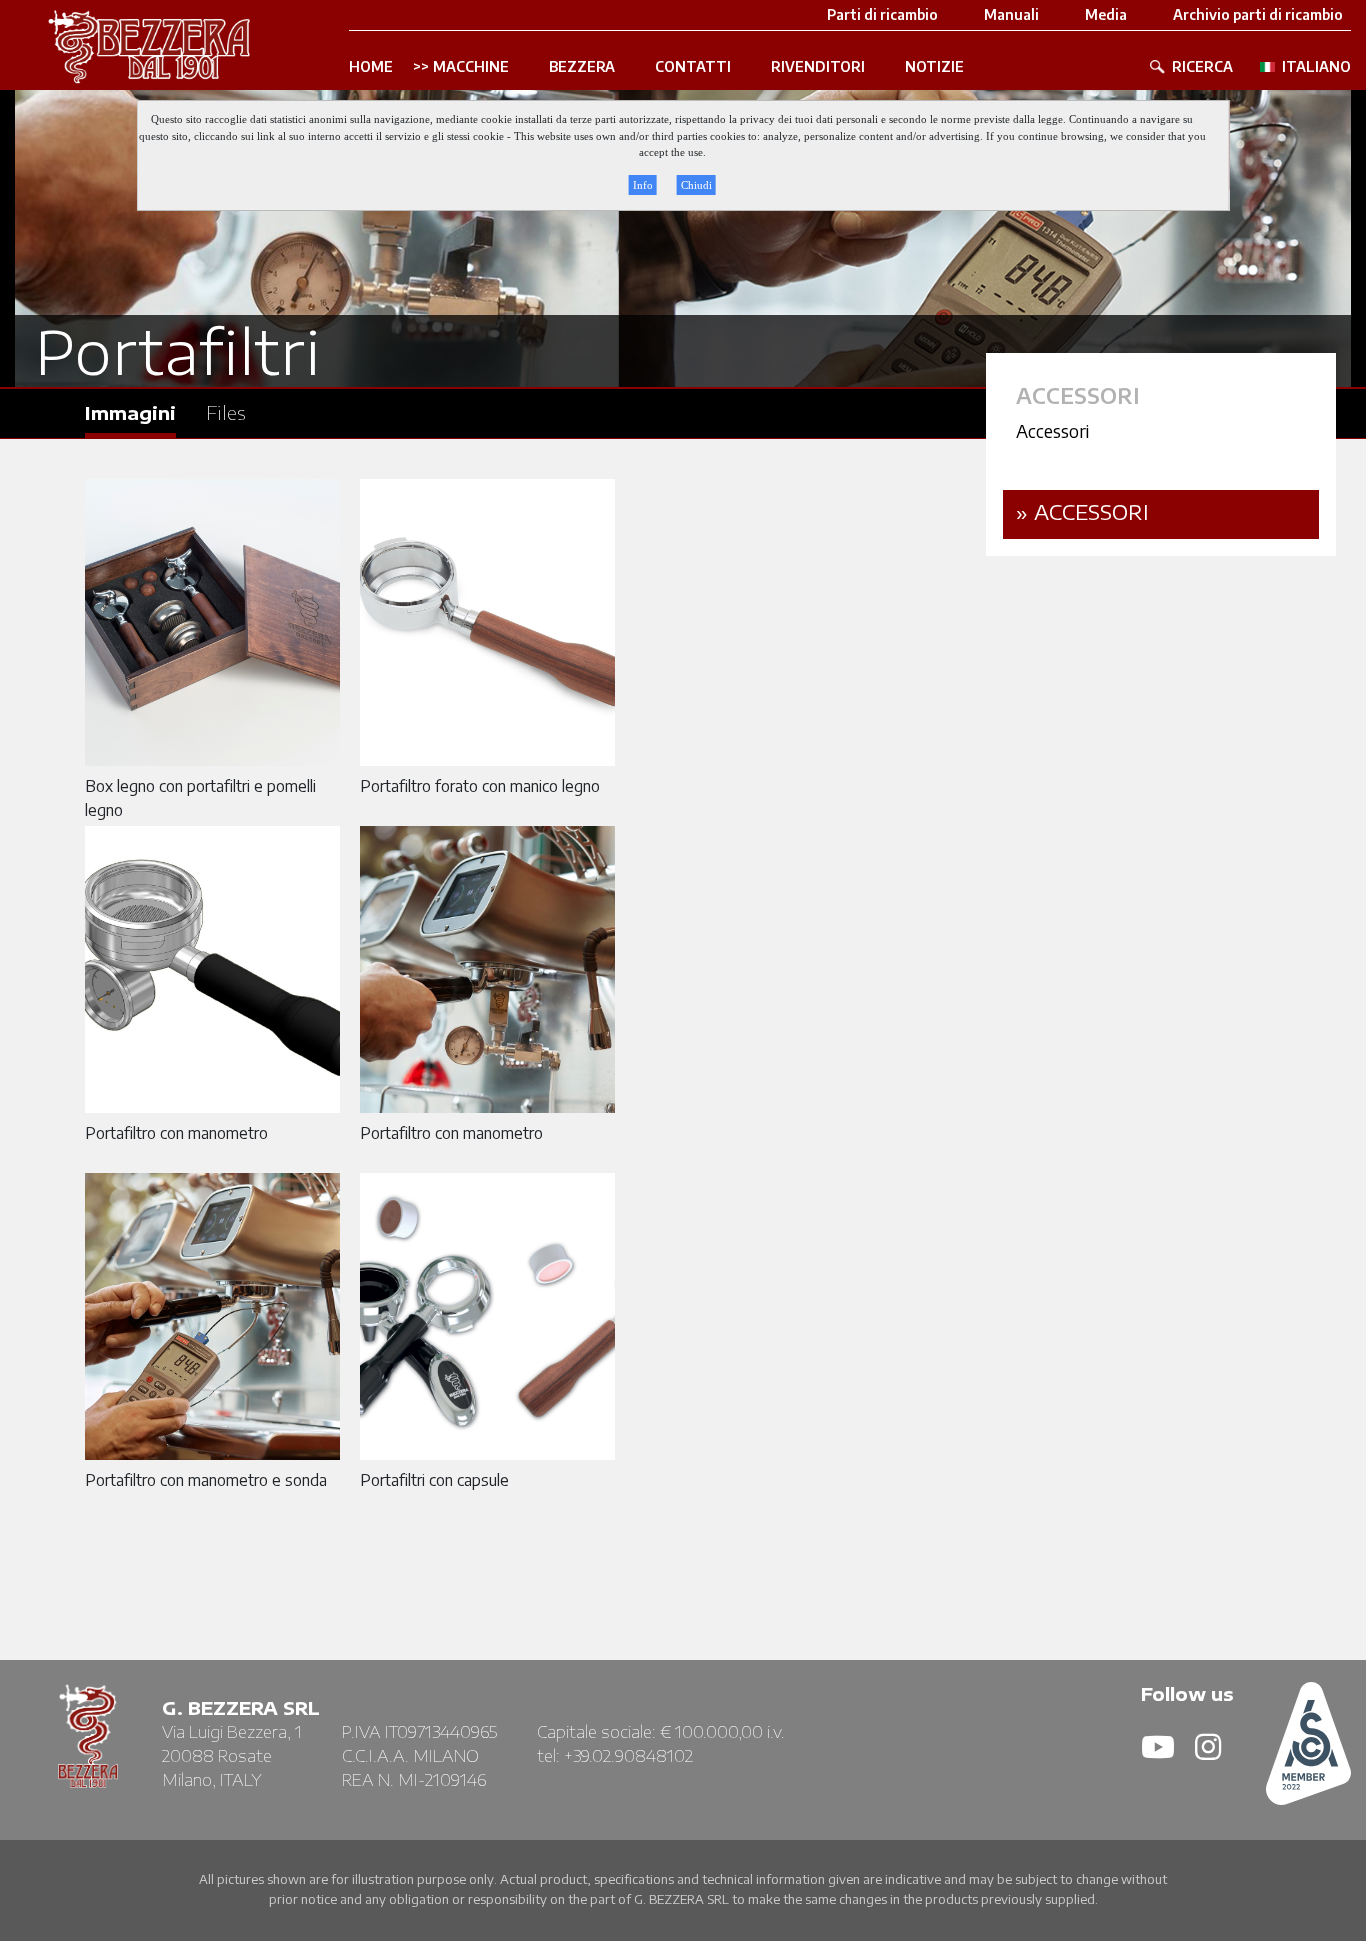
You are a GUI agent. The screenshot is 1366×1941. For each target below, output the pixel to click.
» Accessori (1082, 511)
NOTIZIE (934, 67)
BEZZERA (582, 67)
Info (643, 185)
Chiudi (696, 185)
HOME (371, 67)
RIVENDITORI (818, 67)
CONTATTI (693, 67)
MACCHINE (471, 67)
